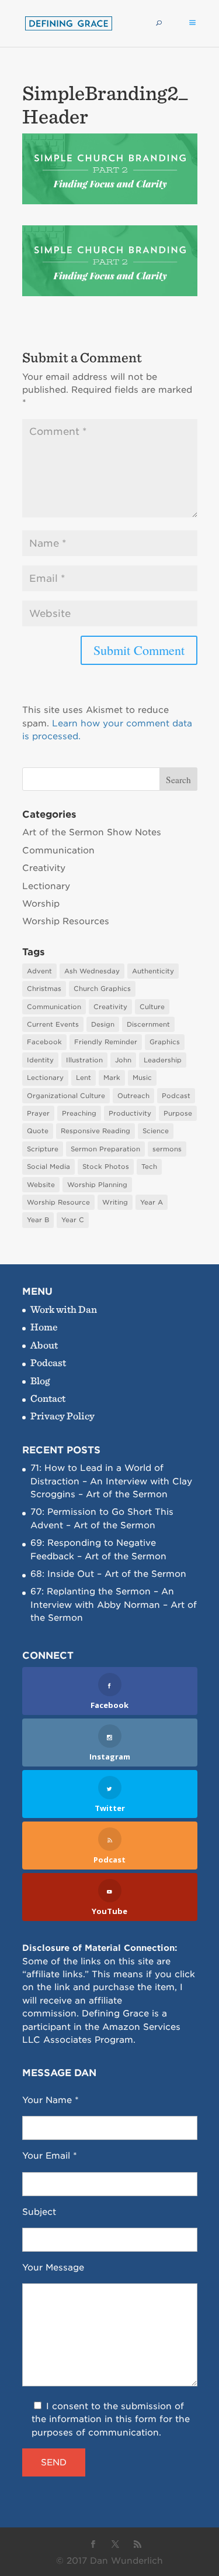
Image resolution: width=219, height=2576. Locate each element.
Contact (48, 1398)
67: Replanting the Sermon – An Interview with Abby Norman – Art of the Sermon (114, 1605)
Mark (112, 1078)
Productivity (130, 1113)
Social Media (48, 1167)
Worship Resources (66, 921)
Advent (39, 971)
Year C (73, 1220)
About (44, 1345)
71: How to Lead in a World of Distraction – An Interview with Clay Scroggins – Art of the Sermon (111, 1481)
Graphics (165, 1042)
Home (44, 1327)
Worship (41, 904)
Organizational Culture (66, 1096)
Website (41, 1185)
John (123, 1060)
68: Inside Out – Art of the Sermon (108, 1574)
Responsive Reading (95, 1131)
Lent (84, 1078)
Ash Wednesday (92, 971)
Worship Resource (58, 1202)
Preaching (79, 1113)
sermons (167, 1149)
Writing (115, 1202)
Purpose (178, 1113)
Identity (40, 1060)
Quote (38, 1131)
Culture (152, 1007)
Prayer (38, 1113)
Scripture (43, 1149)
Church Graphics (102, 989)
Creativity (44, 868)
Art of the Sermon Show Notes (92, 832)
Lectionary (46, 886)
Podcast (176, 1096)
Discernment (148, 1024)
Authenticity (153, 971)
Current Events (53, 1024)
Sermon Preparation (105, 1149)
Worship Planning (97, 1185)
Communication (58, 850)
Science (156, 1131)
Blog (40, 1380)
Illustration (84, 1060)
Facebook (44, 1042)
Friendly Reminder (106, 1042)
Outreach (133, 1096)
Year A (152, 1202)
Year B (38, 1220)
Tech (149, 1167)
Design (103, 1024)
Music (142, 1078)
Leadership (163, 1060)
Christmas (44, 989)
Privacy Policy (62, 1416)
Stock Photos (106, 1167)
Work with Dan (64, 1309)
